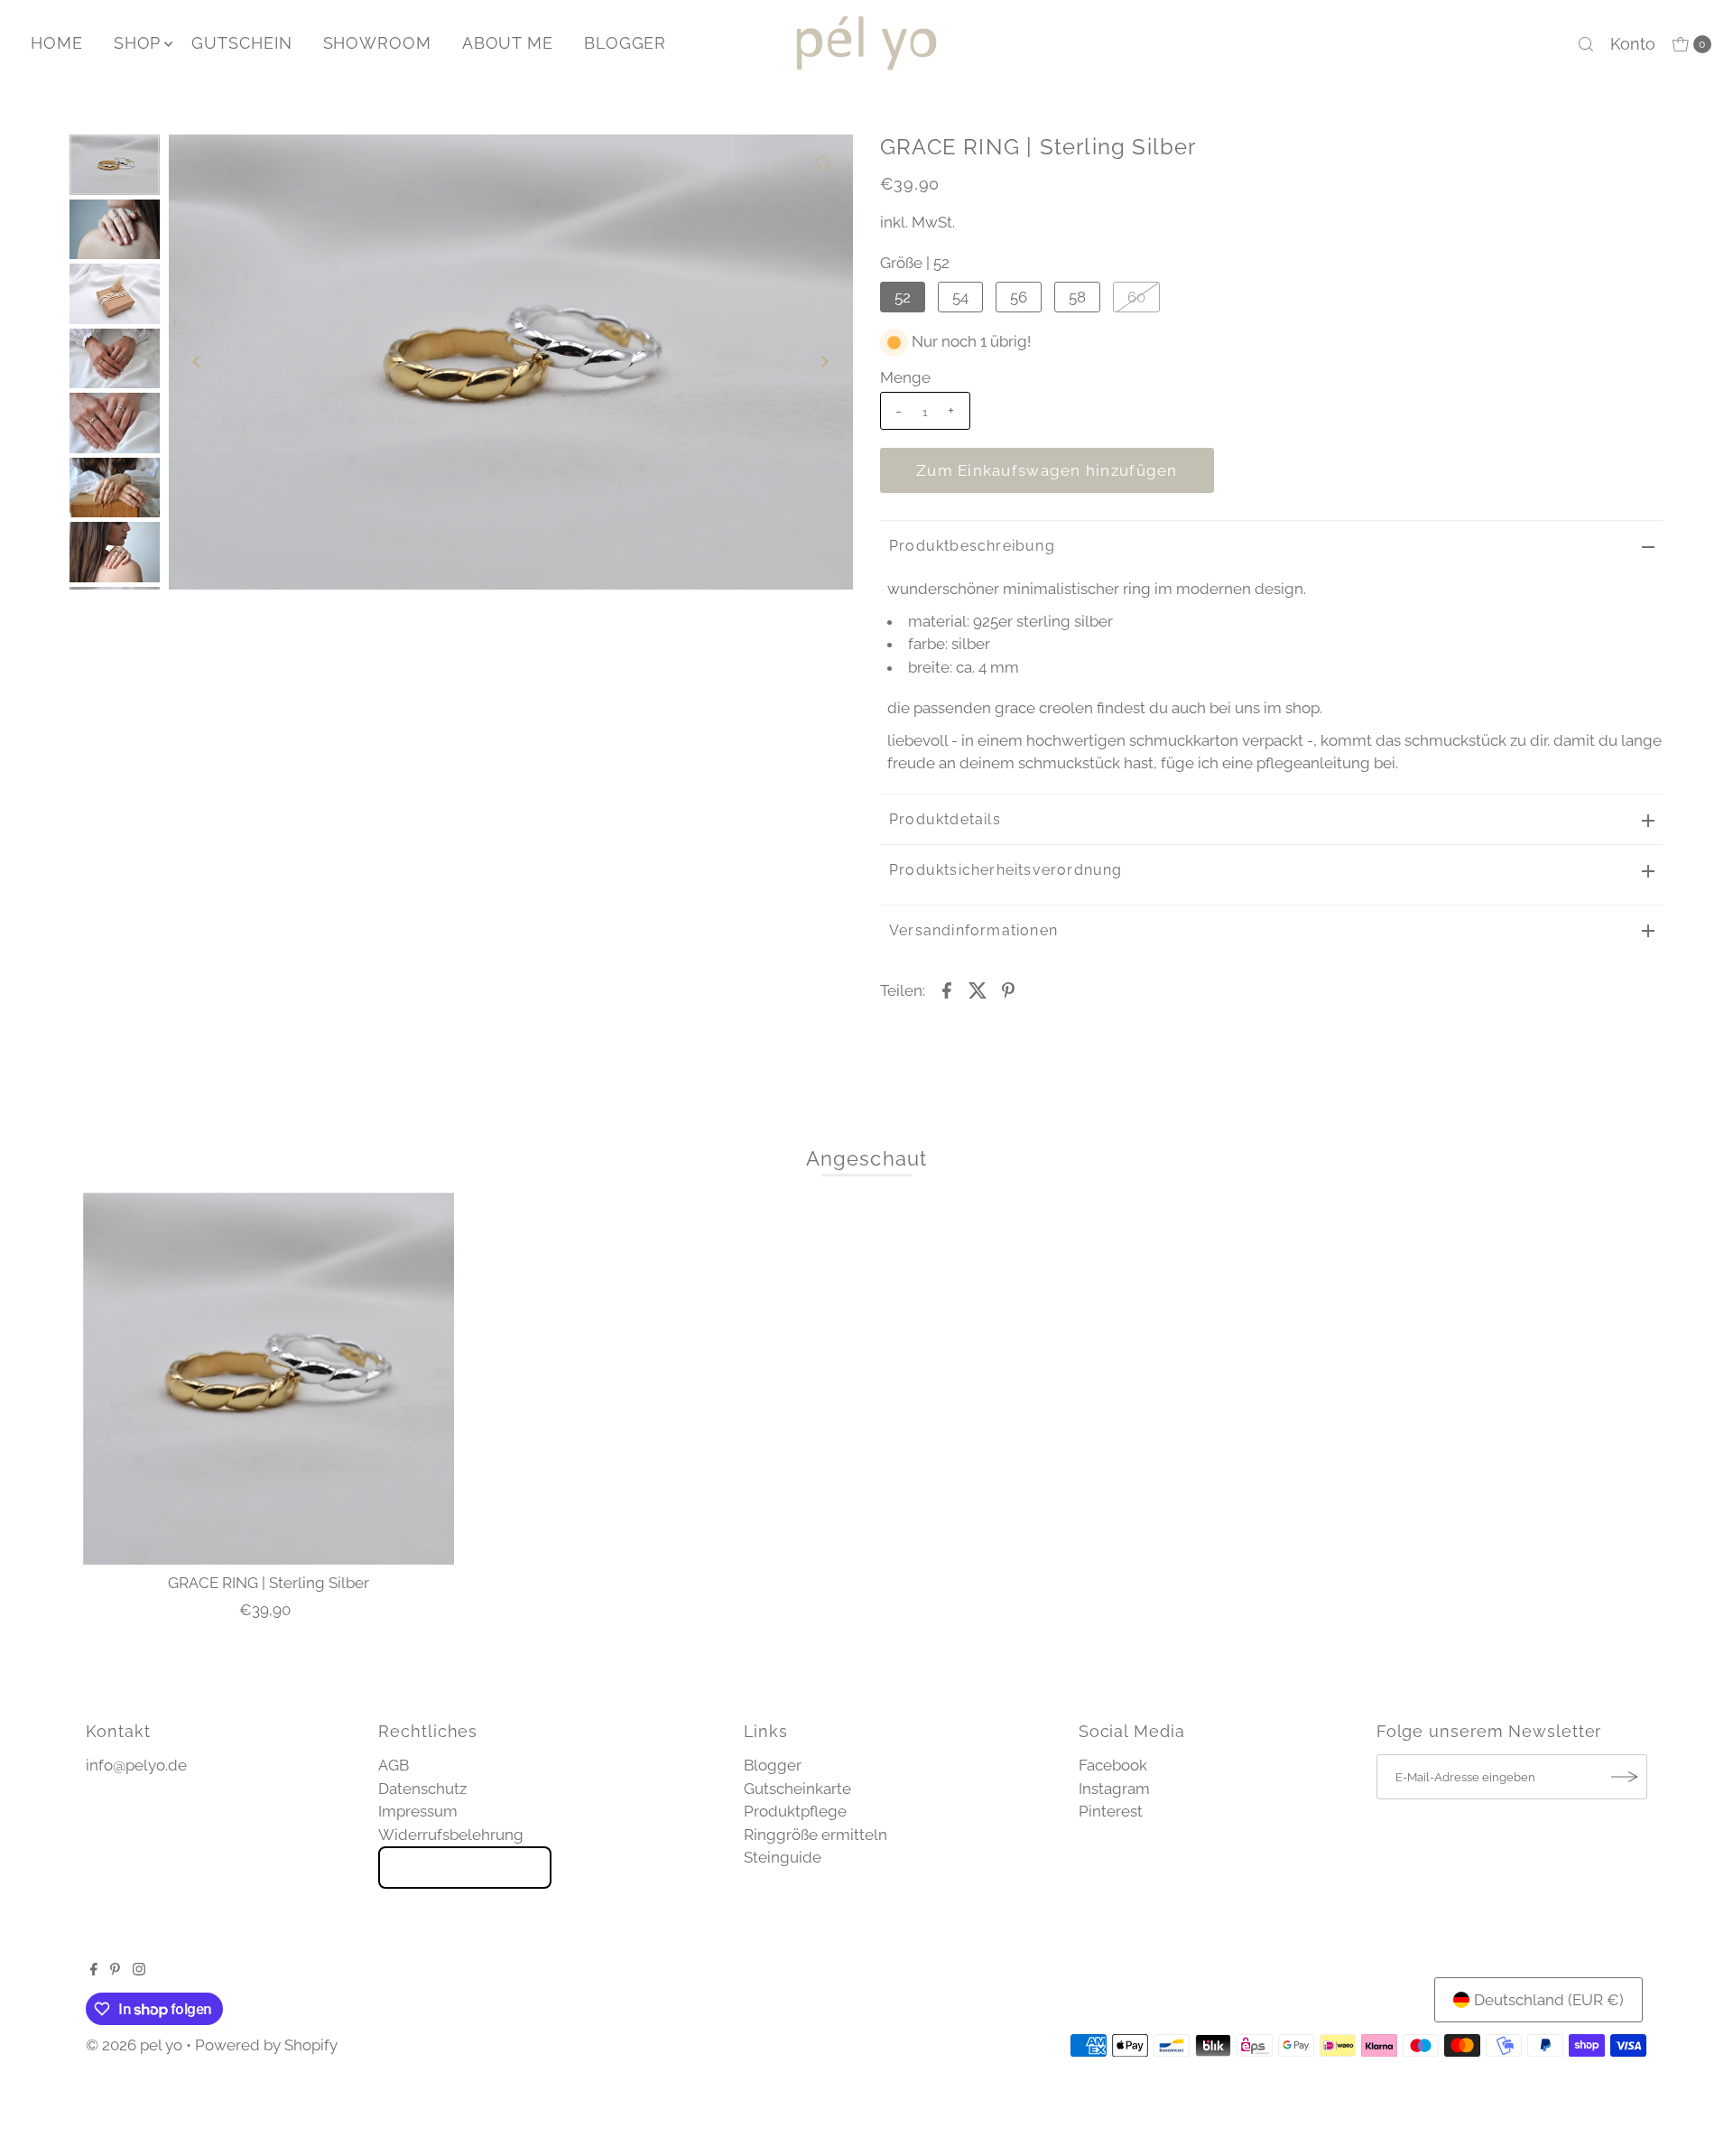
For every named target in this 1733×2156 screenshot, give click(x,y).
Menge (905, 377)
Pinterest (1111, 1811)
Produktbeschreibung (972, 546)
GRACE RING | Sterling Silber (269, 1583)
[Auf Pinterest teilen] (1008, 989)
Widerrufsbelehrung (451, 1835)
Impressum (418, 1811)
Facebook (1113, 1765)
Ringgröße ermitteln (816, 1835)
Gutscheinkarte (797, 1789)
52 (903, 297)
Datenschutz (422, 1789)
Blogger (773, 1765)
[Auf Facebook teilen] (947, 989)
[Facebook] (94, 1970)
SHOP (138, 43)
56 (1019, 297)
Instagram (1114, 1789)
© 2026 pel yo (134, 2045)
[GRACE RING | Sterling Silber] (269, 1379)
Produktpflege (795, 1811)
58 (1077, 297)
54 (960, 297)
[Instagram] (139, 1970)
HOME (57, 43)
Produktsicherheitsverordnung (1006, 870)
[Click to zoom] (824, 163)
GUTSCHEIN (241, 43)
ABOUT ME (508, 43)
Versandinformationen (973, 930)
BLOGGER (625, 43)
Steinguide (783, 1857)
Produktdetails (945, 819)
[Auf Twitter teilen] (978, 989)
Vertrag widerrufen (465, 1867)
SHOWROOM (377, 43)
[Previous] (198, 362)
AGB (394, 1765)
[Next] (824, 362)
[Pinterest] (115, 1970)
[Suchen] (1586, 44)
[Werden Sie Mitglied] (1625, 1777)
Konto (1633, 44)
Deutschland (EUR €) (1549, 2000)
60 (1136, 297)
